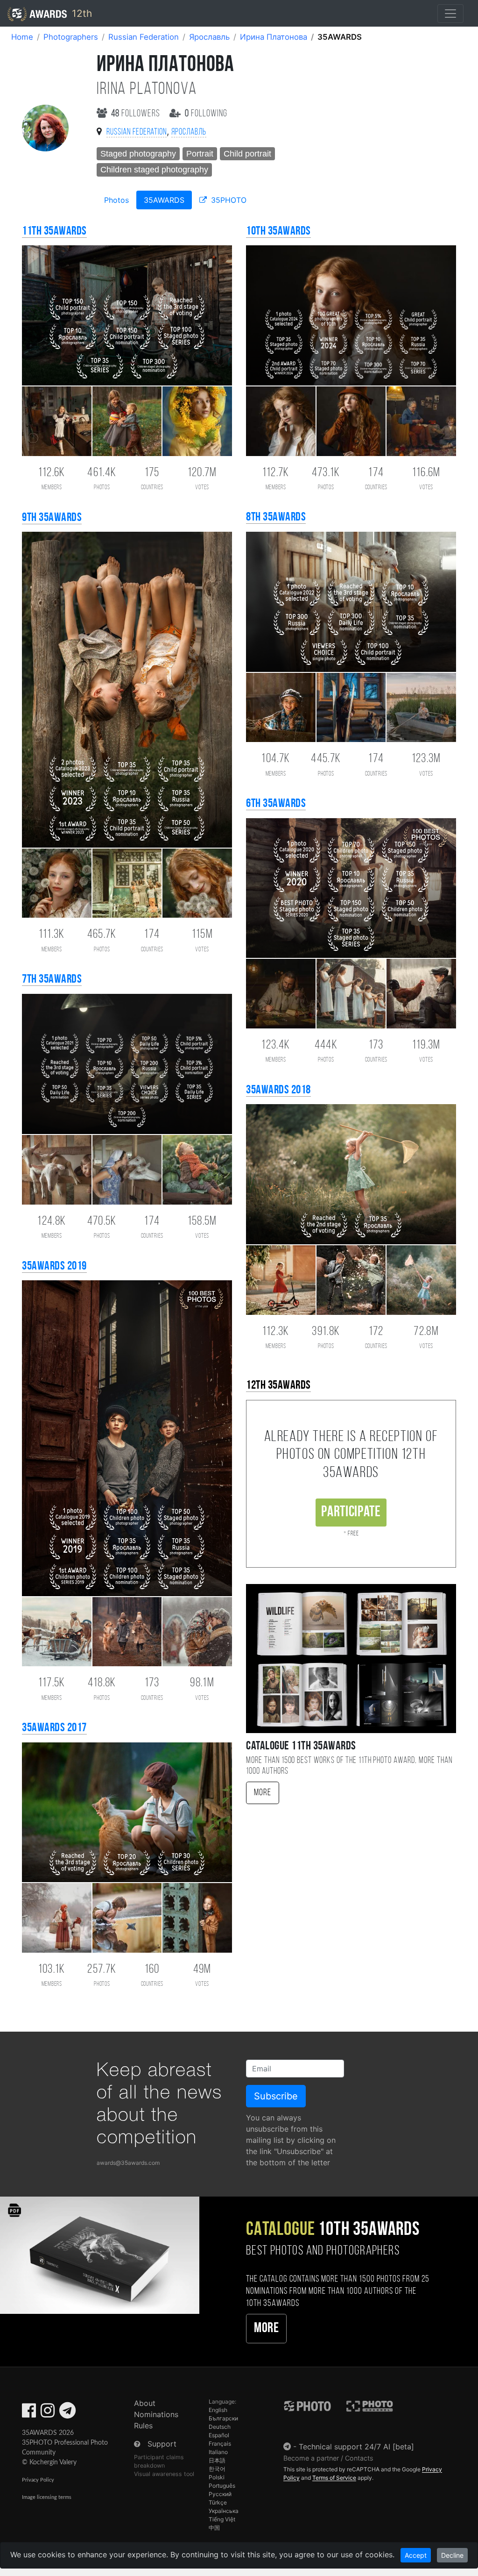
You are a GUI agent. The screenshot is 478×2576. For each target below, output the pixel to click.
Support (162, 2444)
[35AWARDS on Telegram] (67, 2413)
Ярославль (209, 37)
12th (81, 13)
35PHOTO (228, 200)
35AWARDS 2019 (54, 1267)
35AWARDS (164, 200)
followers (137, 114)
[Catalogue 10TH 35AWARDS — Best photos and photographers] (100, 2255)
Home (22, 37)
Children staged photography (154, 170)
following (206, 114)
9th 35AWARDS (52, 518)
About (145, 2403)
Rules (143, 2426)
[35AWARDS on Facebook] (29, 2413)
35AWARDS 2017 (54, 1728)
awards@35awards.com (128, 2163)
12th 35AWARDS (278, 1386)
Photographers (71, 37)
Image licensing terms (47, 2497)
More (263, 1793)
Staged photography (138, 154)
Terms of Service (334, 2478)
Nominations (156, 2414)
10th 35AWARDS (278, 232)
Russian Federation (144, 37)
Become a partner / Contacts (328, 2458)
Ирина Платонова (274, 37)
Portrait (200, 154)
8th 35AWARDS (276, 517)
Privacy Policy (38, 2480)
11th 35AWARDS (54, 232)
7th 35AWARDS (52, 980)
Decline (452, 2555)
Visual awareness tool (164, 2474)
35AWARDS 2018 (278, 1090)
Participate (351, 1513)
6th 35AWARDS (276, 804)
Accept (416, 2555)
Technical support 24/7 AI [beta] (356, 2447)
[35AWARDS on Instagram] (48, 2413)
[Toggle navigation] (450, 14)
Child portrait (247, 154)
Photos (116, 200)
